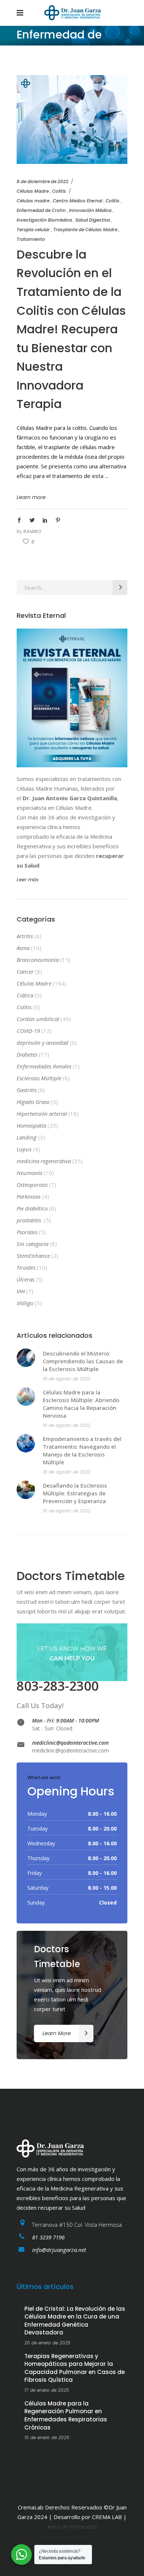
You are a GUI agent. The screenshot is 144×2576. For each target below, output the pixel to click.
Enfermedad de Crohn (41, 210)
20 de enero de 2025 (47, 2343)
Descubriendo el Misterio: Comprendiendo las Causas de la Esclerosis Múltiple (83, 1361)
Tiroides (26, 1267)
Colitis (59, 191)
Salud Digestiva (93, 220)
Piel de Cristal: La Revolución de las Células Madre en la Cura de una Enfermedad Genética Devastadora (75, 2321)
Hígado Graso (33, 1102)
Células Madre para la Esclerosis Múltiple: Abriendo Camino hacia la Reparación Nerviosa (81, 1404)
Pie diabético (32, 1208)
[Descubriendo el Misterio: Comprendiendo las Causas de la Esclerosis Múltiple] (26, 1358)
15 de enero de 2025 (47, 2437)
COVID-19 (28, 1031)
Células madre (33, 201)
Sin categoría (32, 1244)
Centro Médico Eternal (78, 201)
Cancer (25, 972)
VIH (21, 1291)
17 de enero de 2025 (47, 2390)
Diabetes (27, 1054)
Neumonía (29, 1173)
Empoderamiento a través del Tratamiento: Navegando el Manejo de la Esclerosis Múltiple (82, 1450)
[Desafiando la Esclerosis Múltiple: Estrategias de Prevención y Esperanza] (26, 1490)
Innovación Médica (90, 210)
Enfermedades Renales (44, 1066)
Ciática (25, 995)
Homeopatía (31, 1125)
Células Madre (33, 191)
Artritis (25, 936)
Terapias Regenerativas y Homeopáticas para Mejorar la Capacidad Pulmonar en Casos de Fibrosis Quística (75, 2368)
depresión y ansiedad (42, 1043)
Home (23, 66)
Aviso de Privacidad (72, 2526)
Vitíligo (25, 1303)
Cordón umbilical (38, 1019)
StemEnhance (33, 1256)
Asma (23, 948)
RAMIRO (32, 531)
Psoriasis (27, 1232)
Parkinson (29, 1196)
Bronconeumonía (38, 960)
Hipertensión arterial (42, 1114)
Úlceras (25, 1279)
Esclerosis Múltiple (39, 1078)
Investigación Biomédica (44, 220)
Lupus (24, 1149)
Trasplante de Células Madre (85, 230)
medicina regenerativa (44, 1161)
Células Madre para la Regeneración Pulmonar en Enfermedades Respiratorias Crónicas (66, 2415)
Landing (27, 1137)
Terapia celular (33, 230)
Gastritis (27, 1090)
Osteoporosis (32, 1185)
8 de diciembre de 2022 (42, 181)
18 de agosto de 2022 (67, 1379)
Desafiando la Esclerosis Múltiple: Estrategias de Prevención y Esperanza (75, 1493)
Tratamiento (31, 239)
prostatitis (30, 1220)
